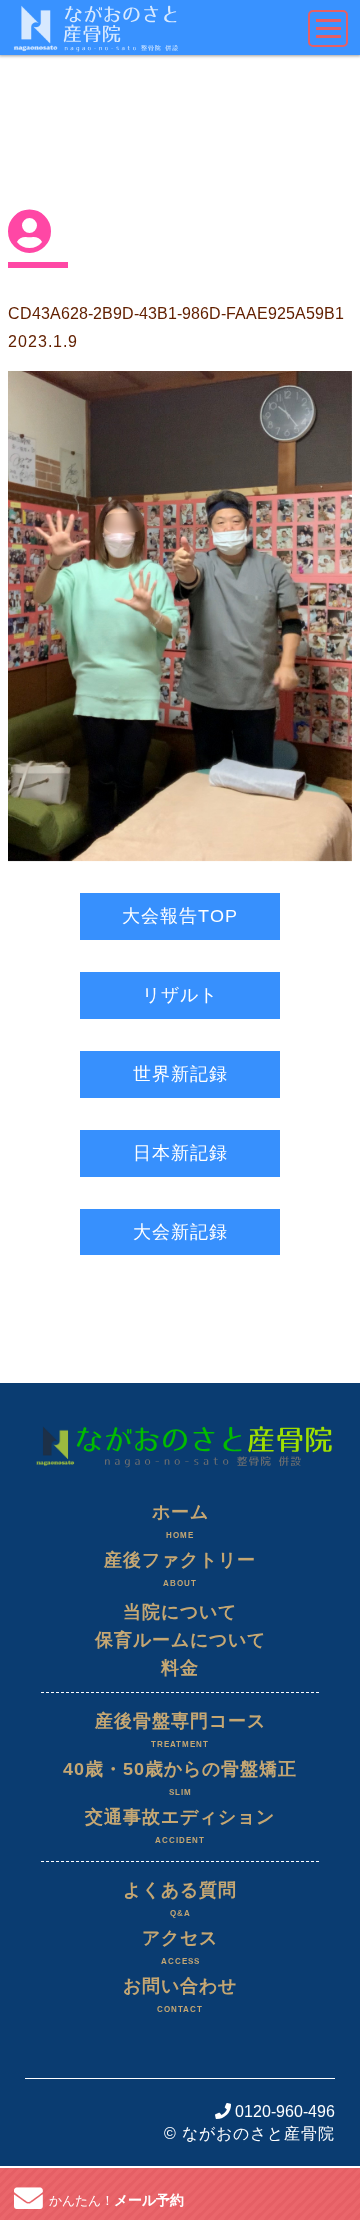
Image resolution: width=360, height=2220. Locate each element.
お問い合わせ (180, 1995)
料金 (180, 1668)
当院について (180, 1612)
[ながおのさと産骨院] (180, 1419)
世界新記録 (180, 1074)
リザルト (180, 995)
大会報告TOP (180, 916)
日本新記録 (180, 1153)
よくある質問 (180, 1899)
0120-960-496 (283, 2111)
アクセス (180, 1947)
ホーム (180, 1521)
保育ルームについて (180, 1640)
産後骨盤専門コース (180, 1730)
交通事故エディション (180, 1826)
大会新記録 (180, 1232)
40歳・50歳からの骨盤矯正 (180, 1778)
